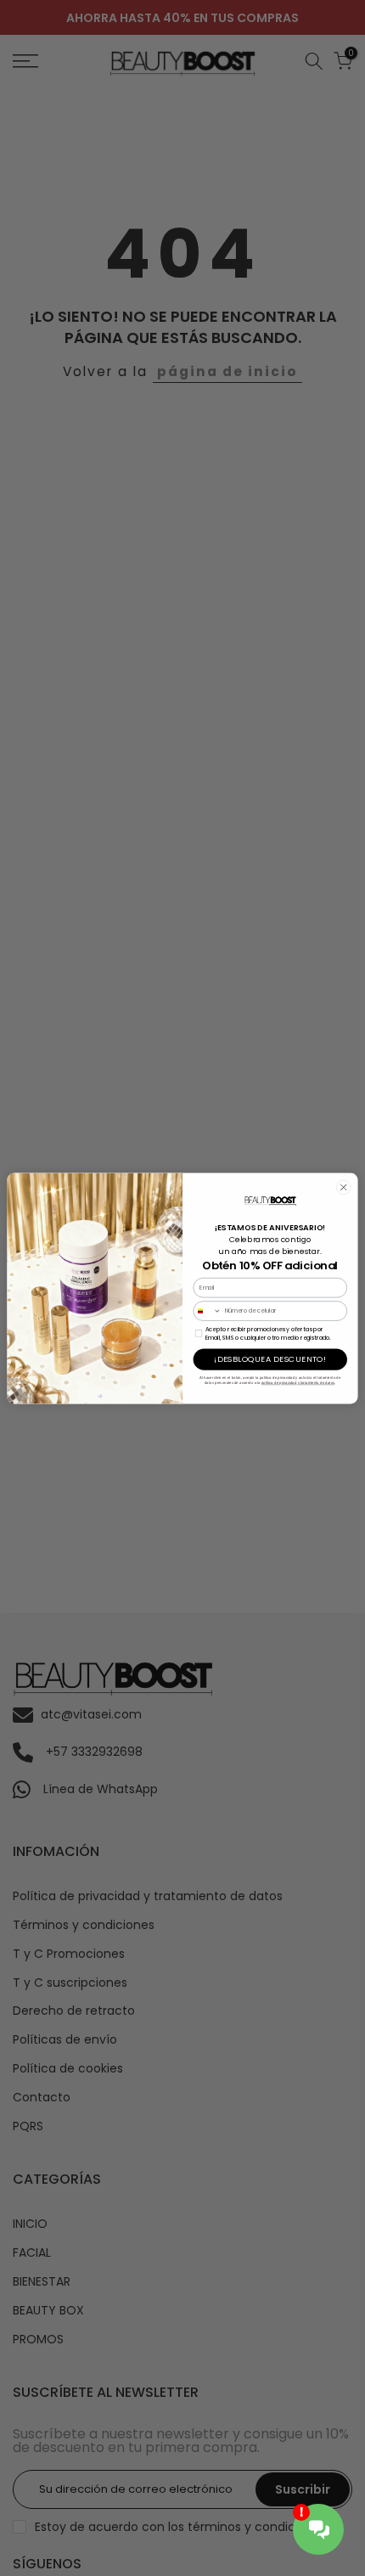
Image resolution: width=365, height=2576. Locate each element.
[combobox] (207, 1310)
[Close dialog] (343, 1187)
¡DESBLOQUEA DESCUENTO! (270, 1359)
